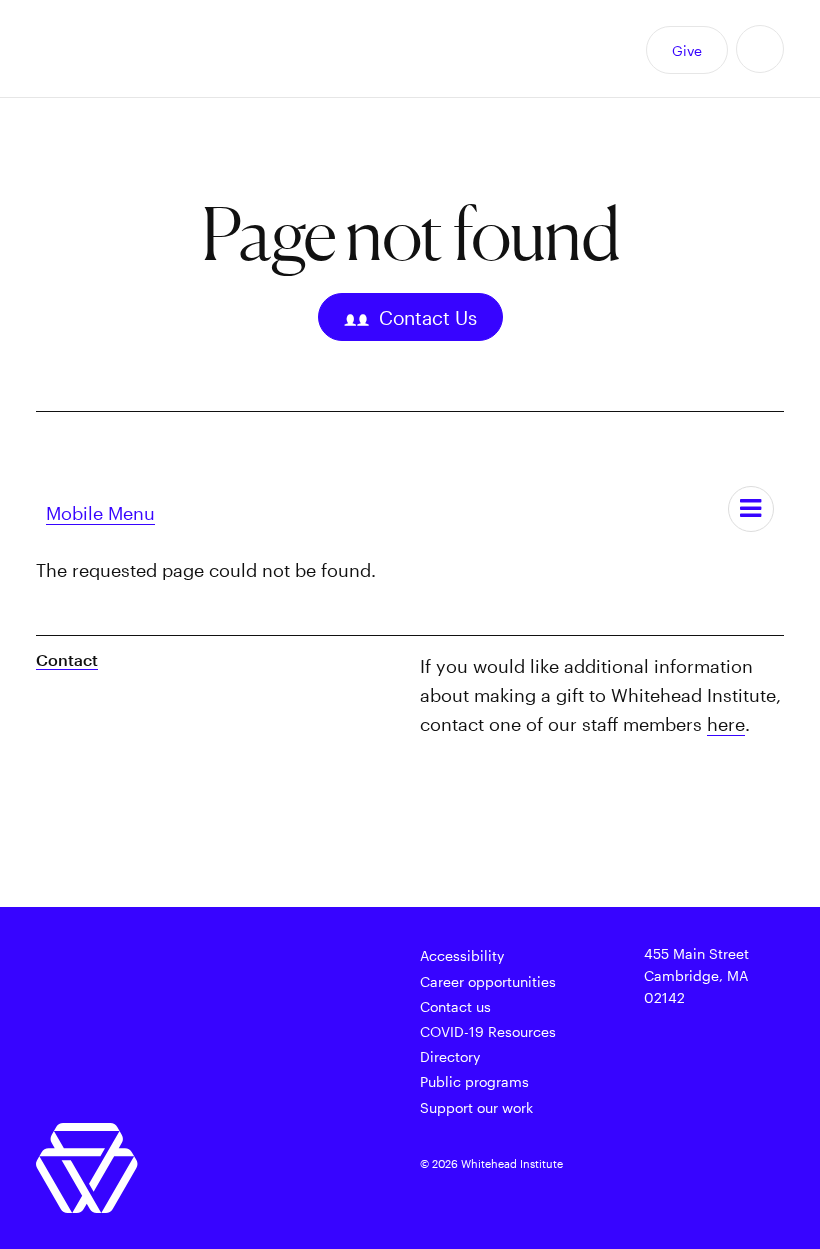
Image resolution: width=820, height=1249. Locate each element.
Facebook (668, 1167)
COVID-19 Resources (488, 1031)
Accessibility (462, 955)
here (726, 724)
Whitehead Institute (136, 49)
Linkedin (668, 1196)
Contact (67, 659)
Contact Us (428, 317)
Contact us (455, 1006)
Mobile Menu (100, 513)
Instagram (624, 1196)
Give (687, 50)
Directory (450, 1056)
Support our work (476, 1107)
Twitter (624, 1167)
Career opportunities (488, 981)
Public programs (474, 1081)
